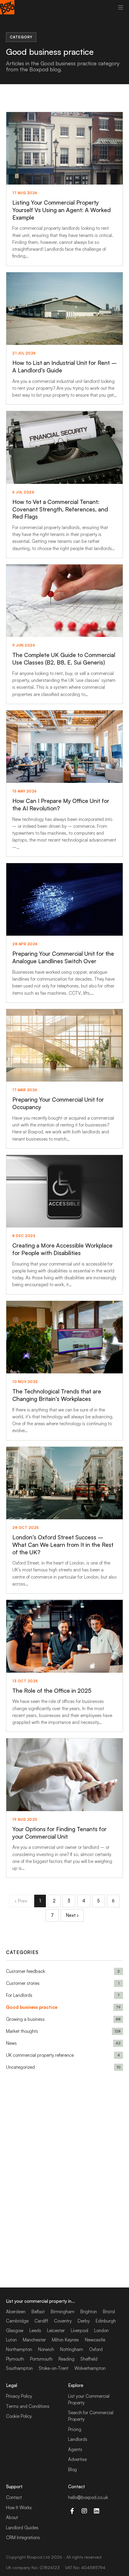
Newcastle (95, 2340)
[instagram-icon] (84, 2511)
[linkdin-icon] (96, 2511)
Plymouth (15, 2359)
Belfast (38, 2312)
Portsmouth (41, 2359)
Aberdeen (16, 2312)
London (101, 2330)
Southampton (19, 2368)
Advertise (77, 2459)
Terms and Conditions (28, 2406)
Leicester (56, 2330)
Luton (11, 2340)
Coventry (63, 2321)
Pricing (75, 2429)
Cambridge (17, 2321)
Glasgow (15, 2330)
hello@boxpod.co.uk (88, 2497)
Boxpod (35, 2557)
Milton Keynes (65, 2340)
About (12, 2517)
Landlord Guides (22, 2528)
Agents (75, 2449)
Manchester (34, 2340)
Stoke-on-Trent (54, 2368)
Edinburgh (106, 2321)
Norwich (46, 2349)
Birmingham (63, 2312)
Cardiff (41, 2321)
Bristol (109, 2312)
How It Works (19, 2508)
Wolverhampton (90, 2368)
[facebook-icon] (72, 2511)
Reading (66, 2359)
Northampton (19, 2349)
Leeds (35, 2330)
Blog (72, 2469)
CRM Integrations (23, 2538)
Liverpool (79, 2330)
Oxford (96, 2349)
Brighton (89, 2312)
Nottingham (72, 2349)
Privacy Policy (19, 2396)
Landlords (78, 2439)
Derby (84, 2321)
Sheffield (89, 2359)
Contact (14, 2497)
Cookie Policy (19, 2416)
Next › (72, 1915)
